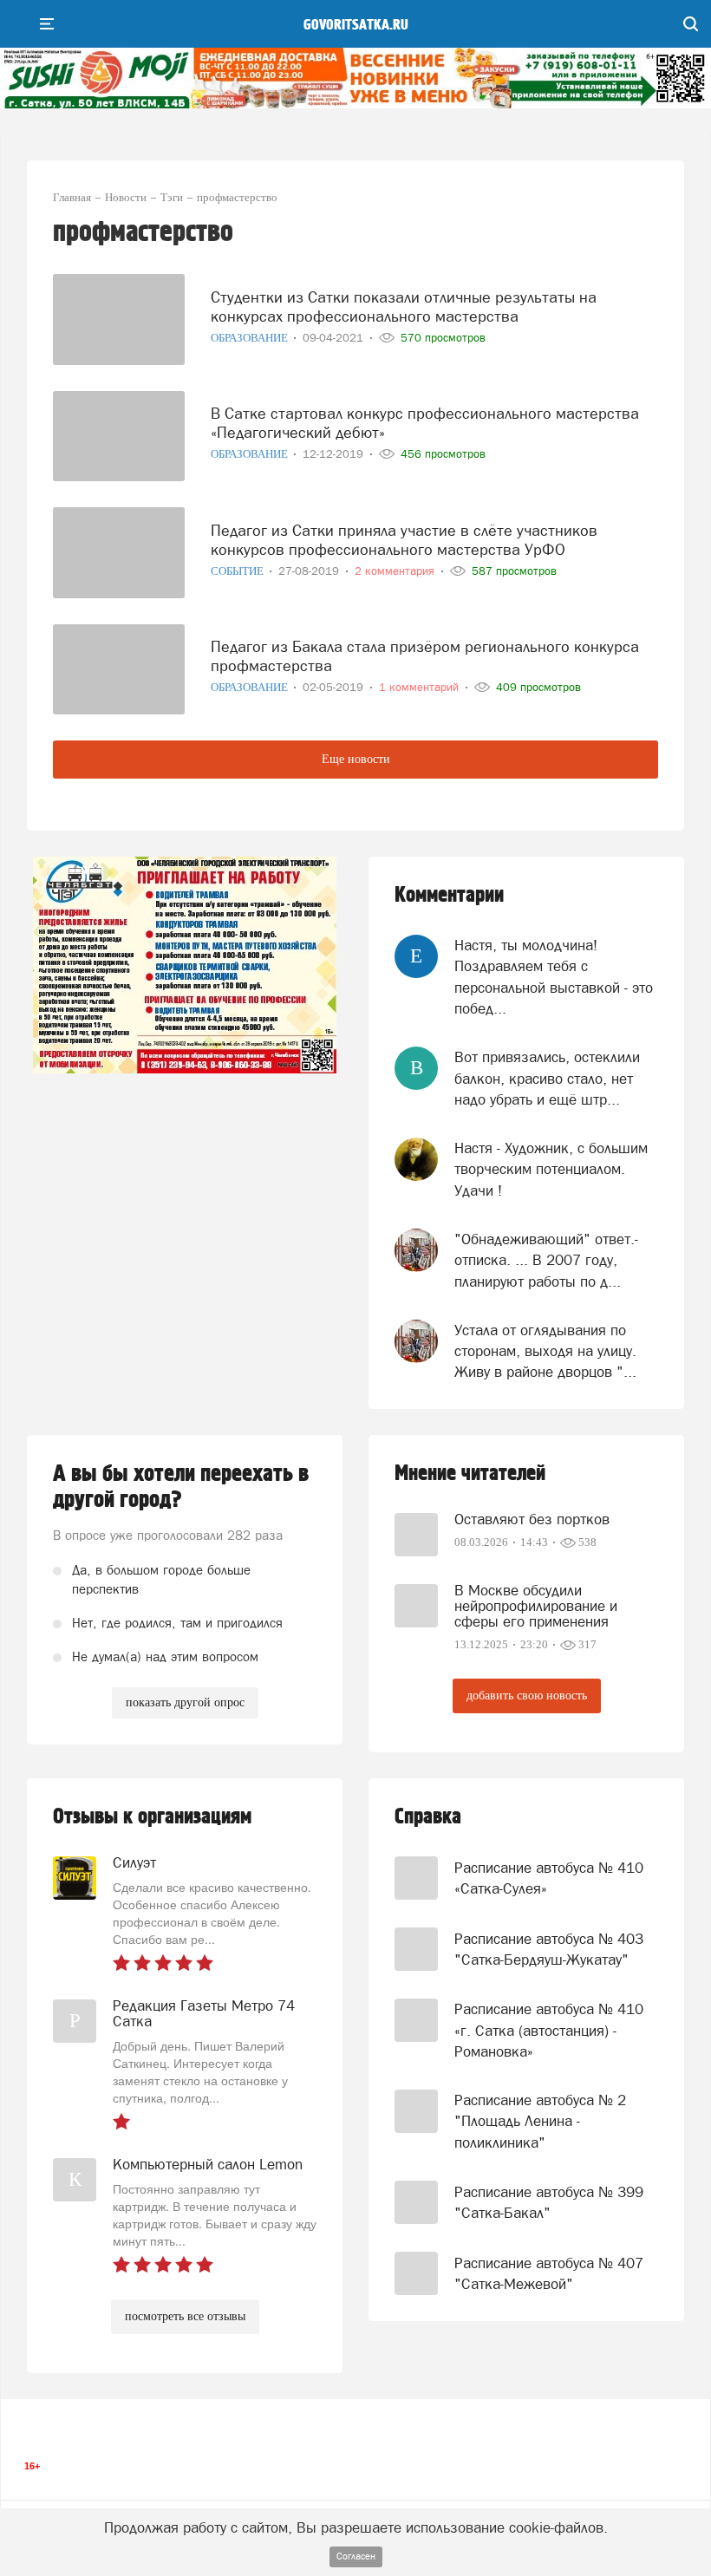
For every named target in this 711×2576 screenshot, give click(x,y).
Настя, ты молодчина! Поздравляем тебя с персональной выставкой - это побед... (554, 977)
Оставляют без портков (532, 1519)
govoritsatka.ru (356, 25)
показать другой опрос (185, 1702)
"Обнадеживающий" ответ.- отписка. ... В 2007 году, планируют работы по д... (546, 1260)
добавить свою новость (527, 1696)
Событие (238, 571)
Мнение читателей (470, 1474)
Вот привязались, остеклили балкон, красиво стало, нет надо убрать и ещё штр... (547, 1078)
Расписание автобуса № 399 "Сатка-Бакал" (549, 2202)
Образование (251, 338)
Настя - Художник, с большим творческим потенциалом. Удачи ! (551, 1169)
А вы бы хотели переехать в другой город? (181, 1487)
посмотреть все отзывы (185, 2316)
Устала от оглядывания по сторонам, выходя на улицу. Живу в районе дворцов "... (545, 1351)
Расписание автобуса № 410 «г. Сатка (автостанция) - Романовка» (549, 2030)
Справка (428, 1817)
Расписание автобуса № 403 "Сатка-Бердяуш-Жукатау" (549, 1949)
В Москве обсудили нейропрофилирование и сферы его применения (536, 1606)
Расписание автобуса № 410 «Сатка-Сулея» (549, 1878)
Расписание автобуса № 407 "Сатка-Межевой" (549, 2273)
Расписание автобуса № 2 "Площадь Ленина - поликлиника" (540, 2121)
